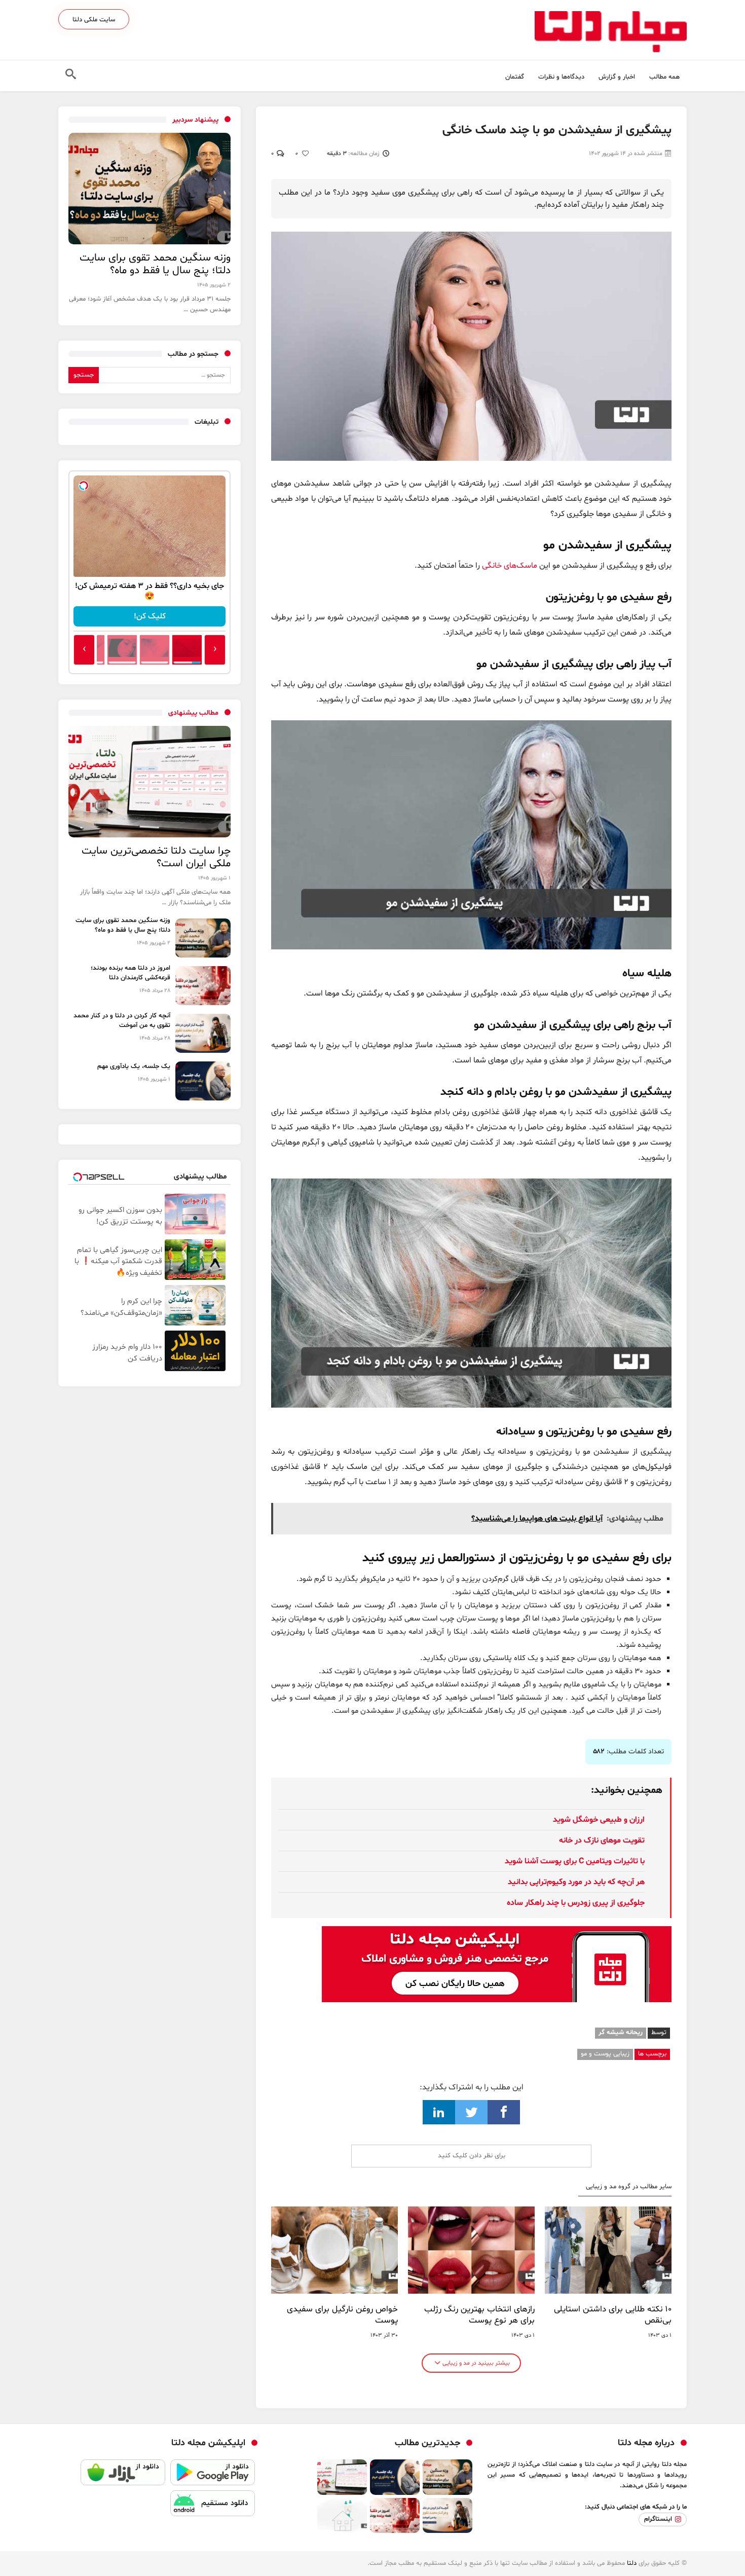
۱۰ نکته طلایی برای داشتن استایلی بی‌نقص (613, 2315)
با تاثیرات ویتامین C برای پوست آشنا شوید (575, 1861)
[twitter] (471, 2112)
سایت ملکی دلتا (94, 20)
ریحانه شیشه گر (621, 2033)
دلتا (632, 2563)
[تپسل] (84, 486)
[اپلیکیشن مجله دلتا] (213, 2475)
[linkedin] (439, 2112)
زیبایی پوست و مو (605, 2054)
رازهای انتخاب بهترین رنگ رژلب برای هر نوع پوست (479, 2315)
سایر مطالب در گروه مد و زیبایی (629, 2187)
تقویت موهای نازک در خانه (602, 1841)
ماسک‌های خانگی (510, 566)
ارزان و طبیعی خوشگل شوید (599, 1820)
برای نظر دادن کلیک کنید (472, 2156)
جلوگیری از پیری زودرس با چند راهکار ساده (576, 1903)
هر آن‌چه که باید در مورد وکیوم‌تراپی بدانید (576, 1882)
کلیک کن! (150, 616)
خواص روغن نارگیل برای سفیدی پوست (342, 2315)
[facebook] (504, 2112)
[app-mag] (497, 1934)
